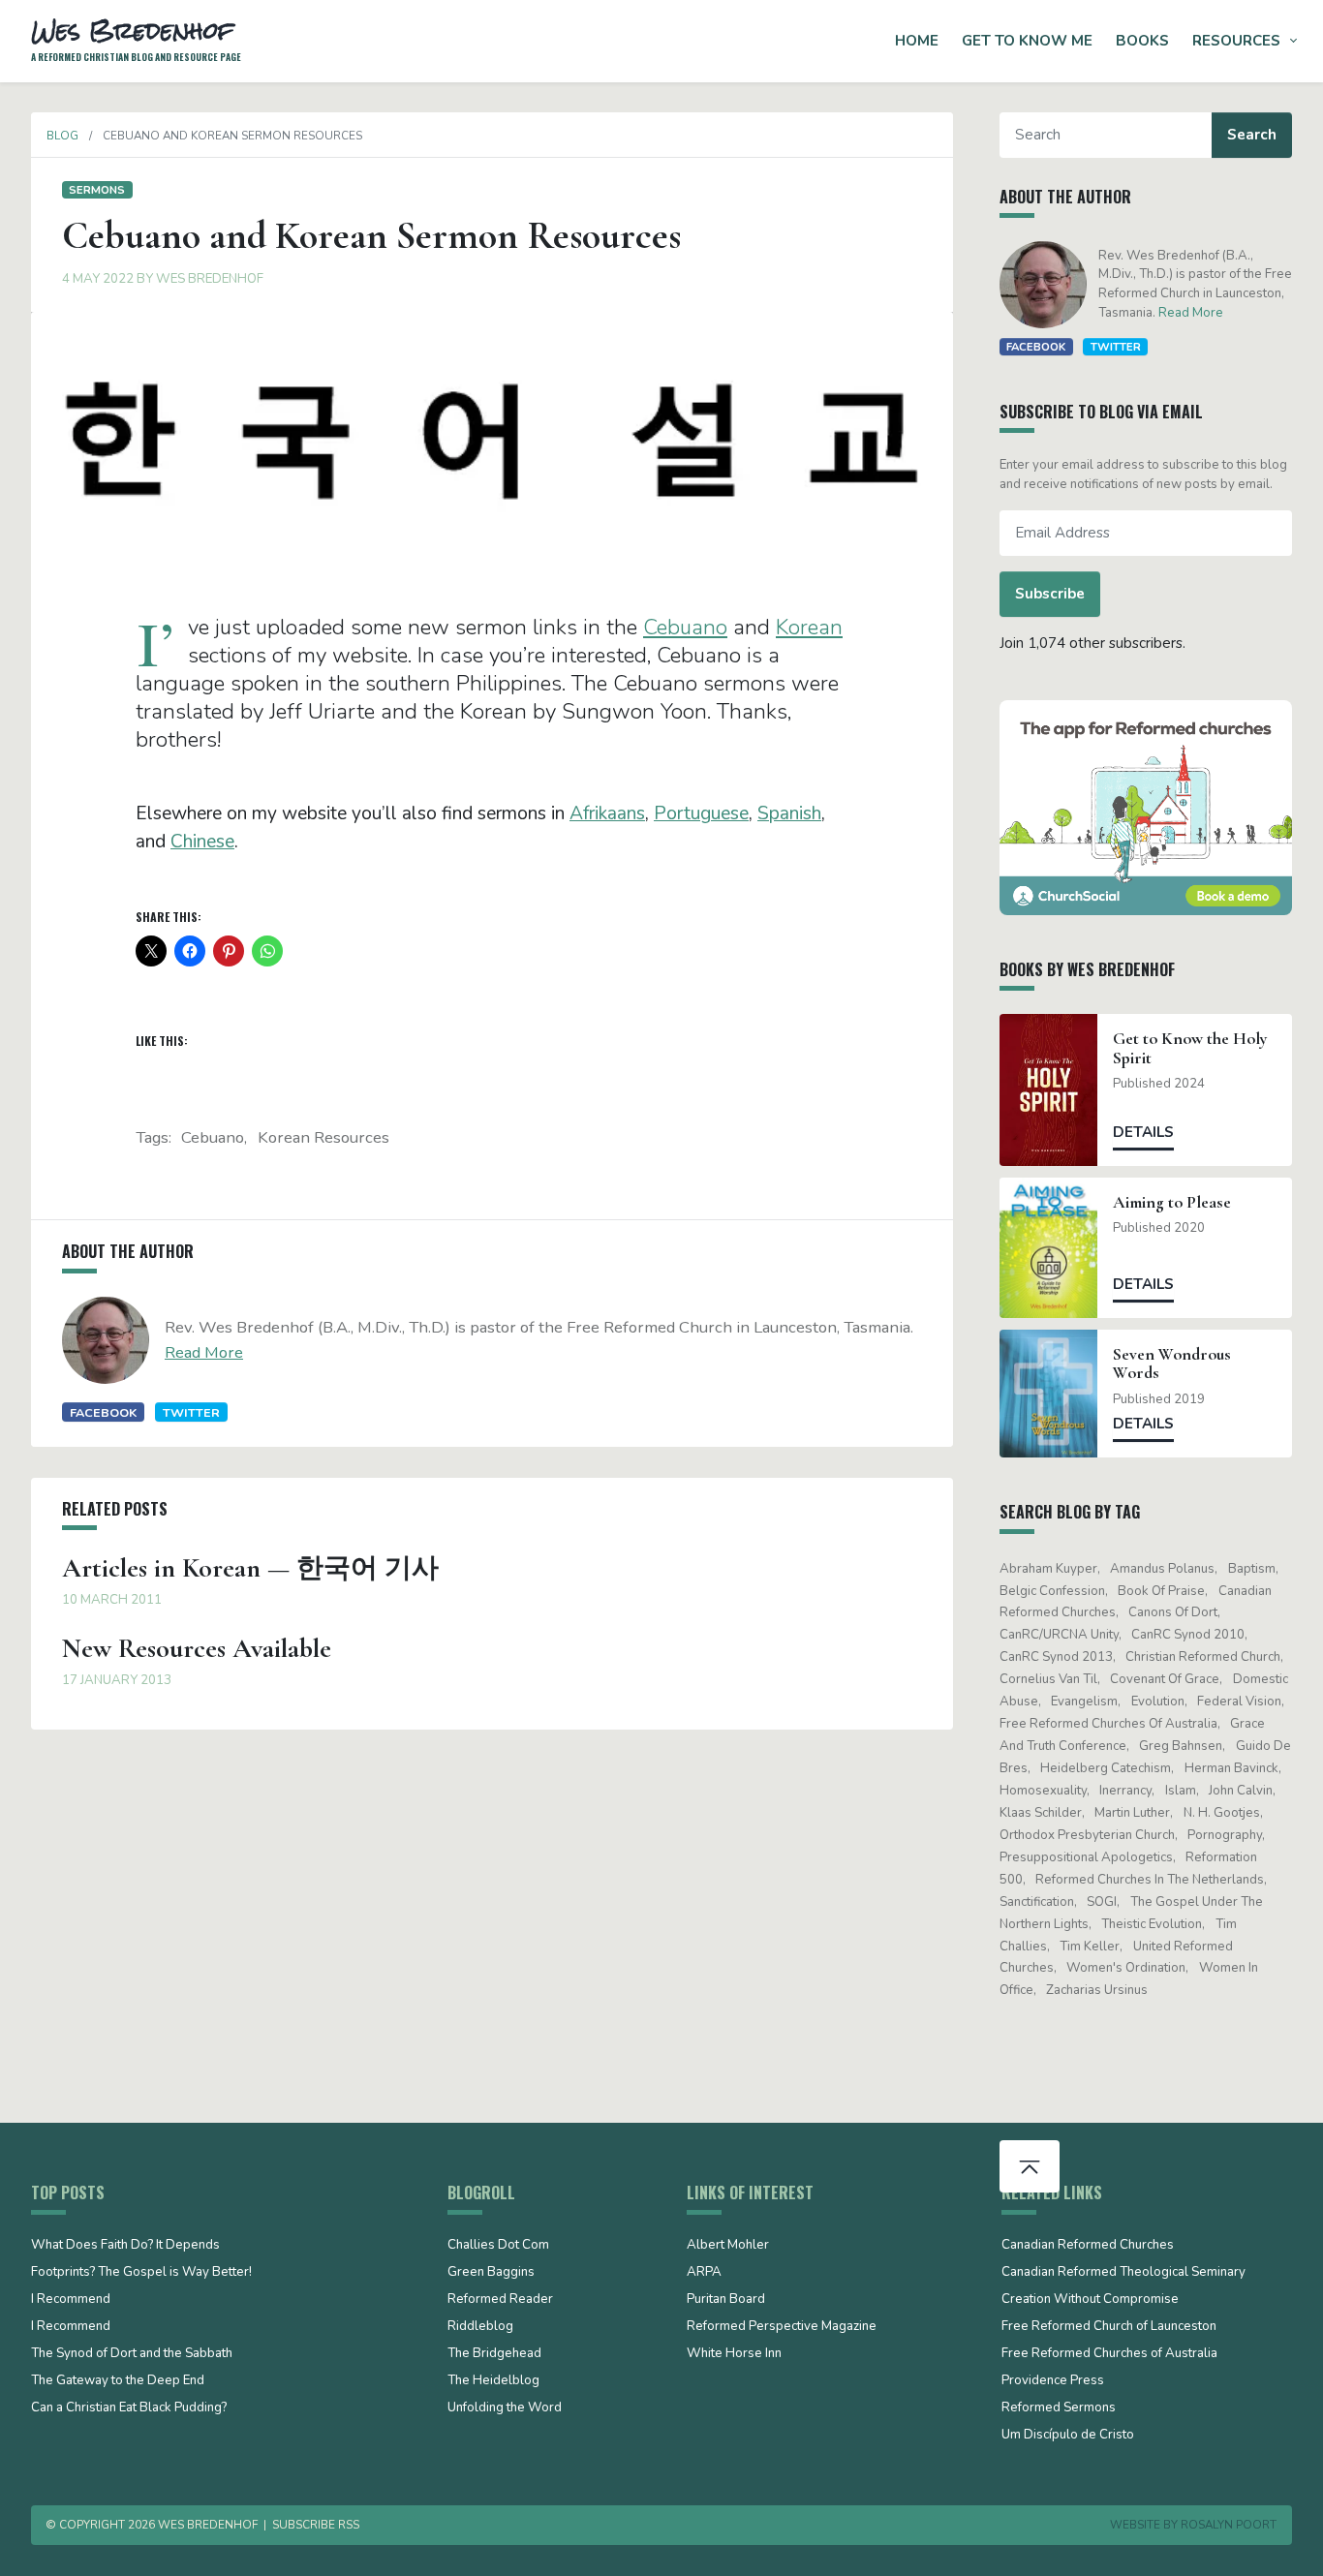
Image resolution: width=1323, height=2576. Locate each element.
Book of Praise (1161, 1591)
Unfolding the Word (505, 2408)
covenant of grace (1165, 1679)
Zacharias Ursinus (1097, 1990)
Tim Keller (1090, 1947)
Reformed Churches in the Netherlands (1150, 1880)
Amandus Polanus (1162, 1569)
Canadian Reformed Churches (1088, 2246)
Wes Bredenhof (210, 279)
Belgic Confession (1052, 1591)
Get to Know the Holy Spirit (1190, 1048)
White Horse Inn (734, 2354)
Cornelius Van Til (1048, 1679)
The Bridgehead (494, 2354)
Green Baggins (491, 2273)
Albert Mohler (728, 2246)
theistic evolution (1152, 1924)
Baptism (1252, 1569)
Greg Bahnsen (1181, 1746)
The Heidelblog (493, 2381)
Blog (62, 136)
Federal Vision (1239, 1702)
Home (917, 41)
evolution (1158, 1702)
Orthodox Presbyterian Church (1087, 1835)
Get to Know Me (1027, 41)
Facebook (103, 1412)
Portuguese (701, 813)
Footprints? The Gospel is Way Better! (141, 2273)
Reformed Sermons (1059, 2408)
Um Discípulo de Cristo (1068, 2436)
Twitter (191, 1412)
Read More (204, 1352)
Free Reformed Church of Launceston (1109, 2327)
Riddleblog (480, 2327)
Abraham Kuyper (1048, 1569)
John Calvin (1241, 1791)
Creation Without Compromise (1090, 2300)
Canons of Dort (1173, 1612)
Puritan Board (726, 2300)
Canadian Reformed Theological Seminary (1123, 2273)
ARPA (704, 2273)
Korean (809, 627)
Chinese (202, 842)
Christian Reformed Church (1203, 1657)
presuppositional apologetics (1086, 1857)
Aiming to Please (1172, 1202)
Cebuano (685, 627)
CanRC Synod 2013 (1056, 1657)
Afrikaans (607, 813)
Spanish (789, 813)
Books (1142, 41)
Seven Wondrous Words (1172, 1364)
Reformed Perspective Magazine (782, 2327)
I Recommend (71, 2300)
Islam (1181, 1791)
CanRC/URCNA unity (1059, 1635)
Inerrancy (1125, 1791)
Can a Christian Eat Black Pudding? (129, 2408)
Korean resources (323, 1137)
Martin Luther (1132, 1813)
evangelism (1084, 1702)
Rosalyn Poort (1229, 2525)
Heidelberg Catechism (1106, 1768)
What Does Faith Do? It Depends (125, 2246)
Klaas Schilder (1041, 1813)
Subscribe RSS (316, 2525)
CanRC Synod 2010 (1188, 1635)
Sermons (97, 190)
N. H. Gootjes (1222, 1813)
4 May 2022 (98, 279)
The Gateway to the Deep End (118, 2381)
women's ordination (1126, 1968)
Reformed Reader (500, 2300)
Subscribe (1050, 594)
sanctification (1037, 1902)
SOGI (1102, 1902)
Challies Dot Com (498, 2246)
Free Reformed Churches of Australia (1108, 1724)
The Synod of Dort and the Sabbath (132, 2354)
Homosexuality (1043, 1791)
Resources (1236, 41)
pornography (1225, 1835)
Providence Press (1053, 2381)
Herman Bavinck (1231, 1768)
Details (1143, 1132)
